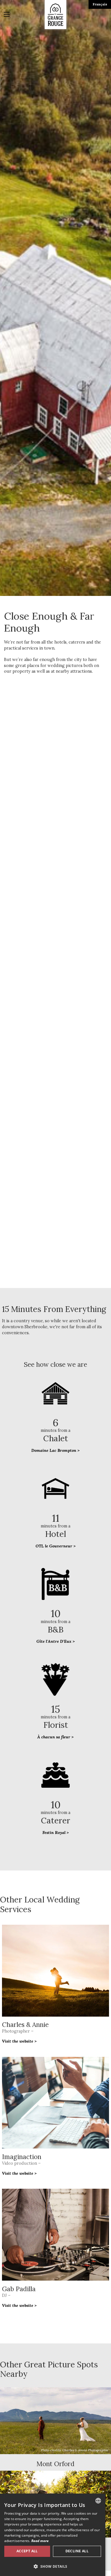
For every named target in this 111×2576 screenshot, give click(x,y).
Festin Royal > (56, 1833)
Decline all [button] (77, 2551)
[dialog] (53, 2535)
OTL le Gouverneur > (56, 1546)
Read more (40, 2541)
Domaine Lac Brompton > (55, 1450)
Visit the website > (19, 2041)
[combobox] (98, 2501)
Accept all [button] (27, 2551)
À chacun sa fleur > (55, 1737)
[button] (53, 2566)
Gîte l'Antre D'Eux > (56, 1641)
